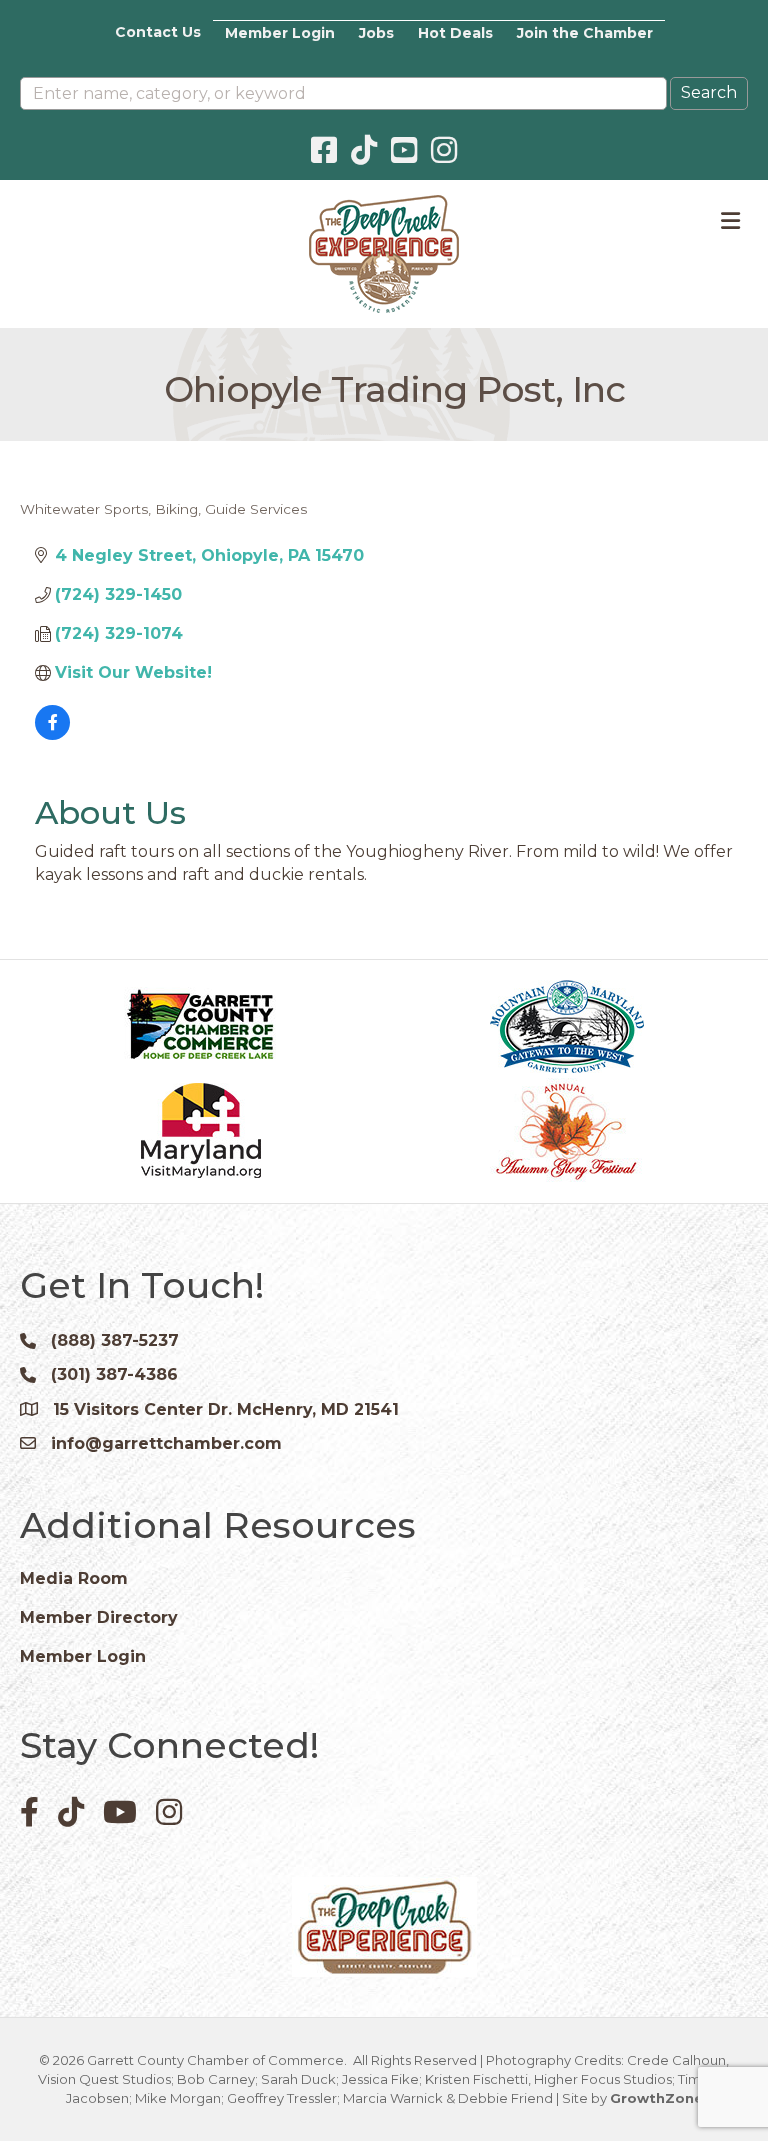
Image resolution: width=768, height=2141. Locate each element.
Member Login (280, 33)
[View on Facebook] (52, 734)
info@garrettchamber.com (166, 1443)
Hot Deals (455, 33)
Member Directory (99, 1617)
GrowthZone (656, 2098)
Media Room (74, 1578)
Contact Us (158, 32)
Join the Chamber (585, 33)
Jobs (376, 33)
